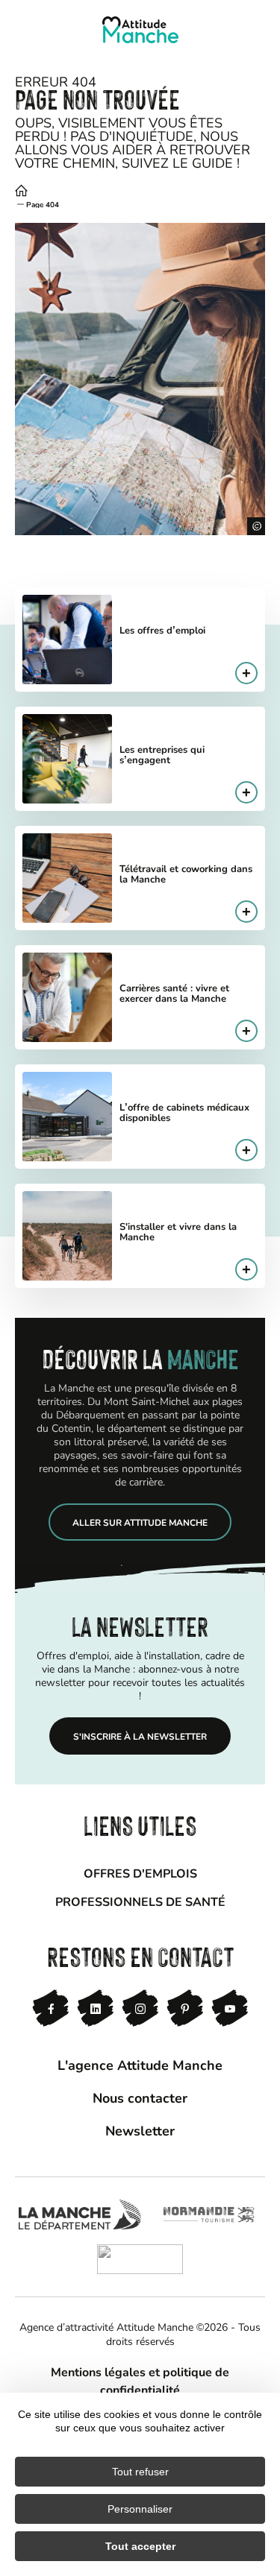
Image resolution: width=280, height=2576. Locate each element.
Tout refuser (140, 2472)
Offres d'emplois (140, 1873)
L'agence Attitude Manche (140, 2065)
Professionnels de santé (140, 1901)
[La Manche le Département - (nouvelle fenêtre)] (80, 2214)
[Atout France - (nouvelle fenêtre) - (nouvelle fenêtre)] (140, 2259)
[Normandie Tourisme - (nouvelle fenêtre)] (209, 2214)
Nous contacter (140, 2097)
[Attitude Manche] (140, 30)
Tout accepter (140, 2546)
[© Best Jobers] (140, 379)
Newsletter (140, 2130)
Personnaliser (140, 2509)
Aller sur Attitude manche (140, 1522)
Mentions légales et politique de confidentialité (140, 2380)
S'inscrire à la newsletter (140, 1736)
